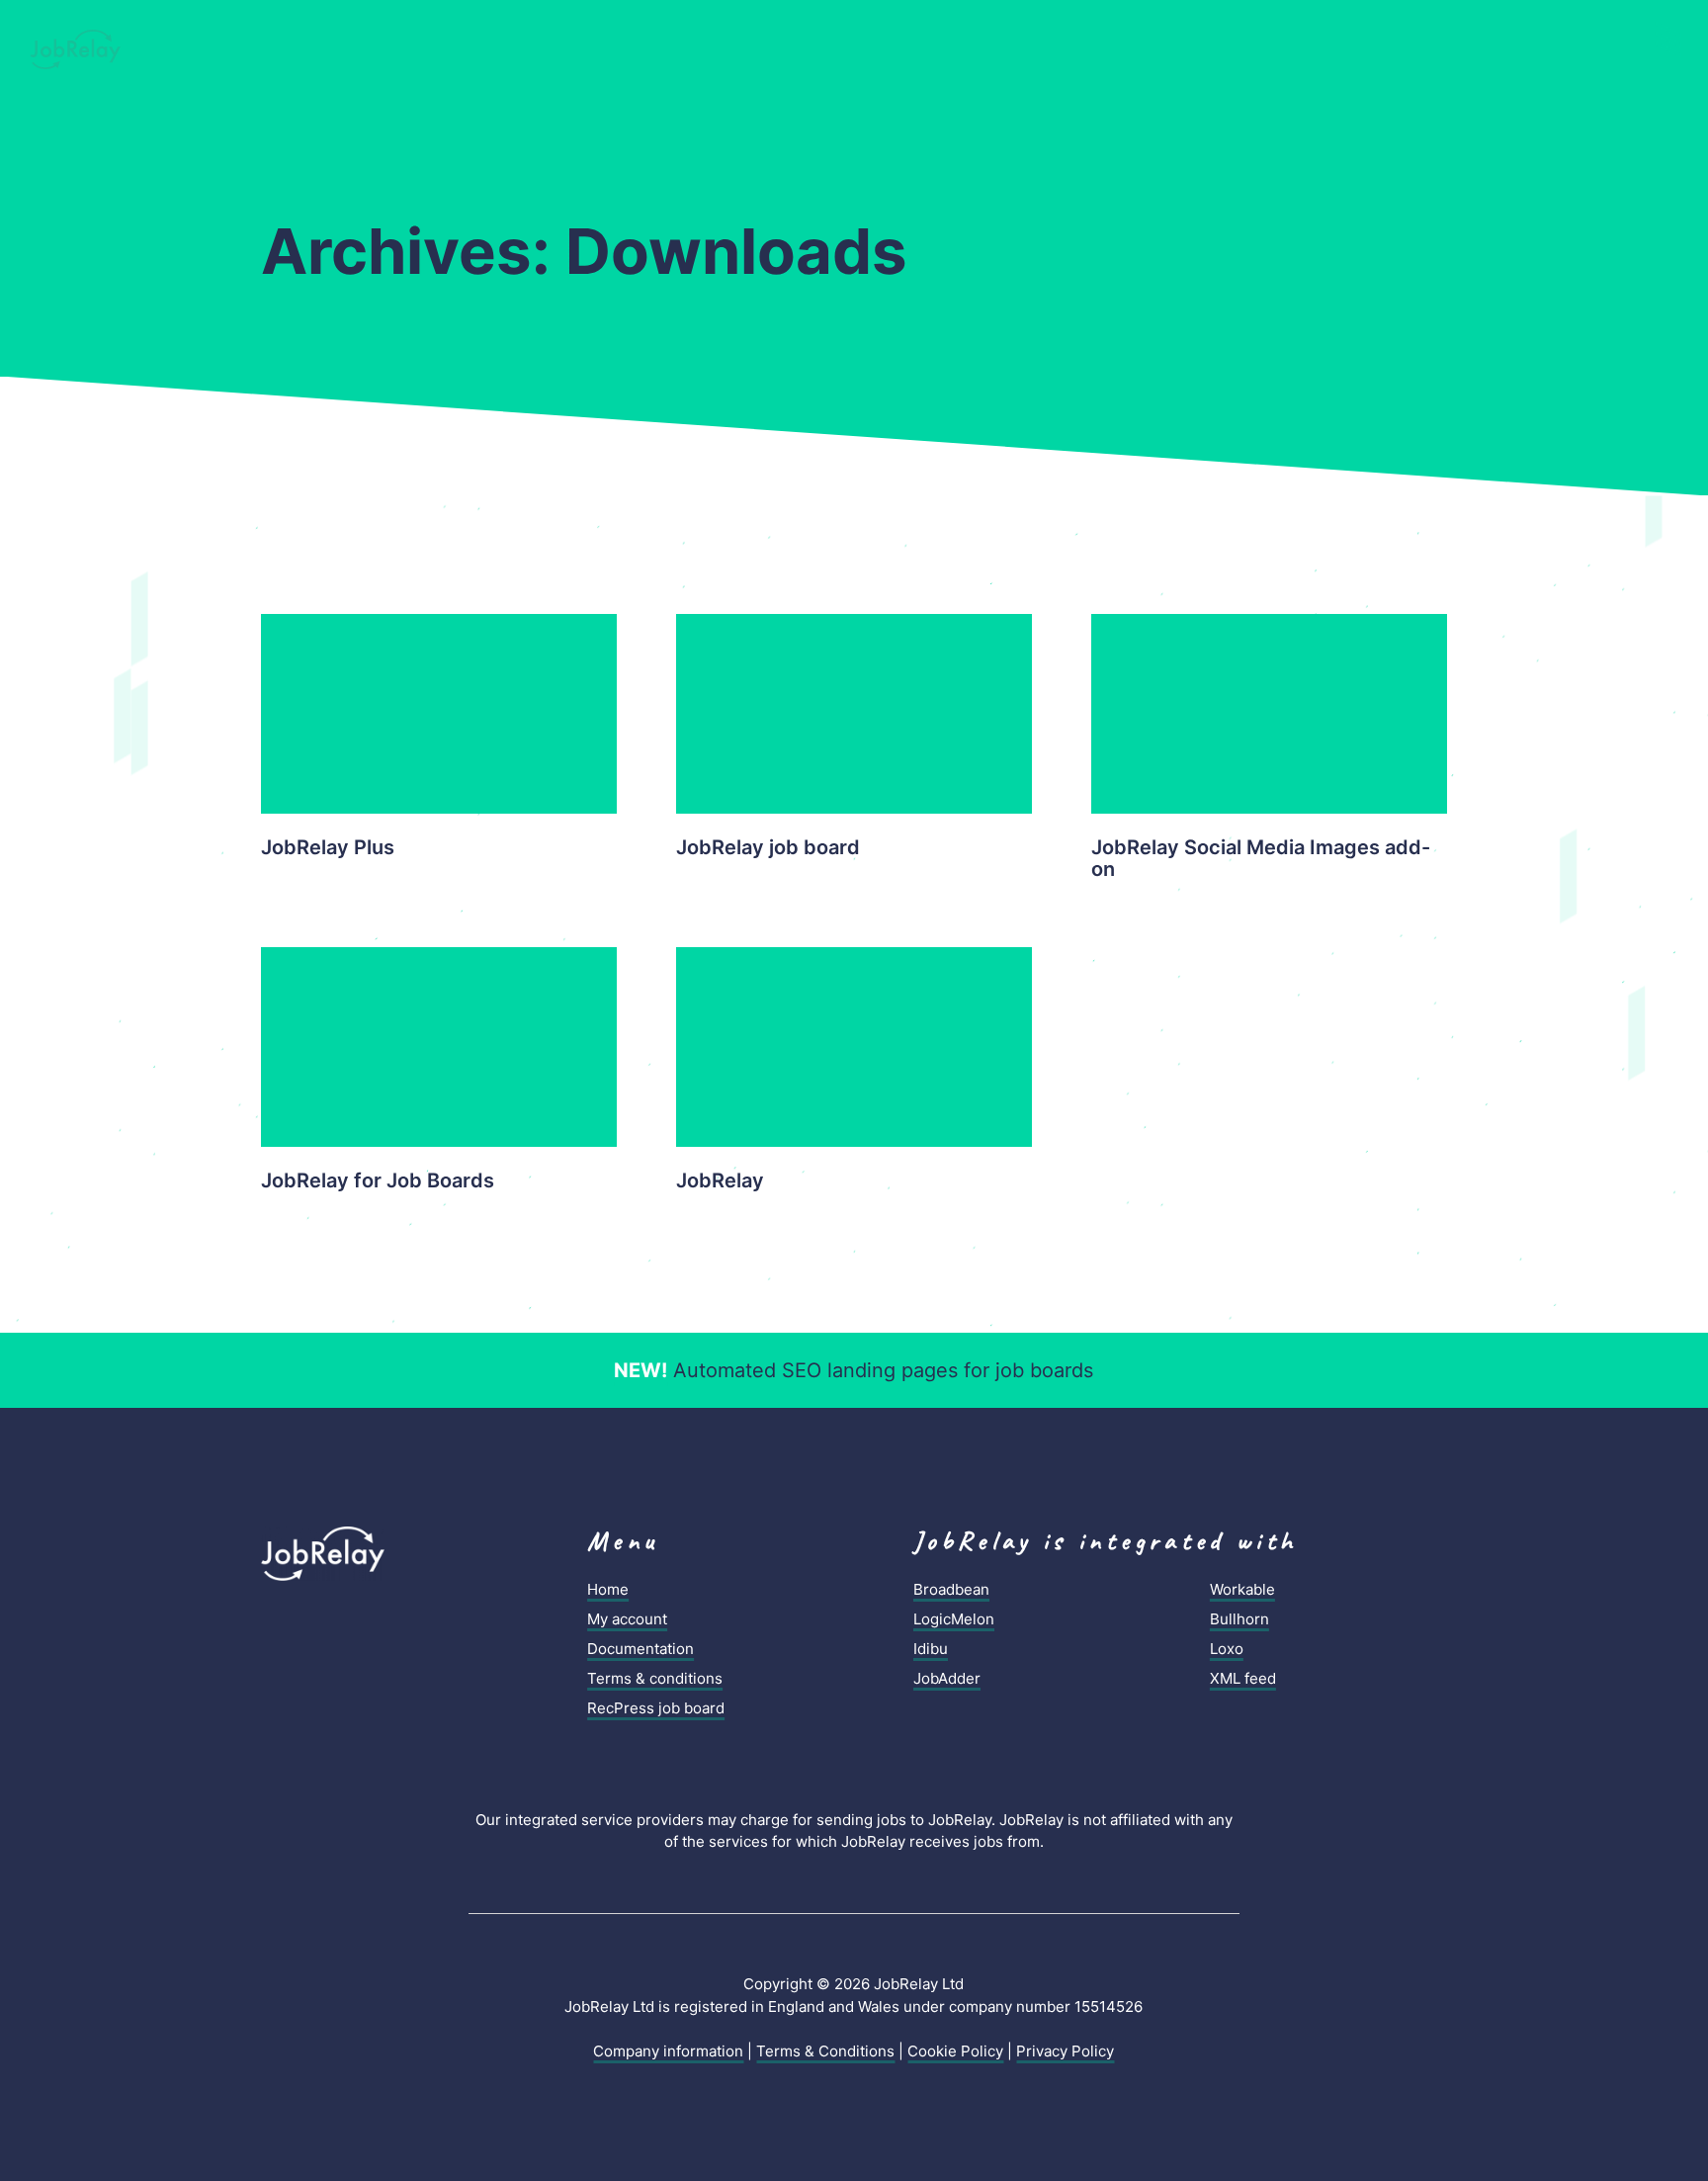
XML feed (1243, 1678)
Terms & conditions (655, 1678)
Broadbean (951, 1589)
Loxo (1227, 1649)
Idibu (931, 1649)
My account (627, 1619)
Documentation (640, 1649)
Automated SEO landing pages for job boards (854, 1370)
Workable (1242, 1589)
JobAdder (947, 1678)
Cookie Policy (955, 2051)
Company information (668, 2051)
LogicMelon (954, 1619)
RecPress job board (656, 1708)
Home (608, 1589)
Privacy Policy (1065, 2051)
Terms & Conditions (825, 2051)
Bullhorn (1239, 1619)
